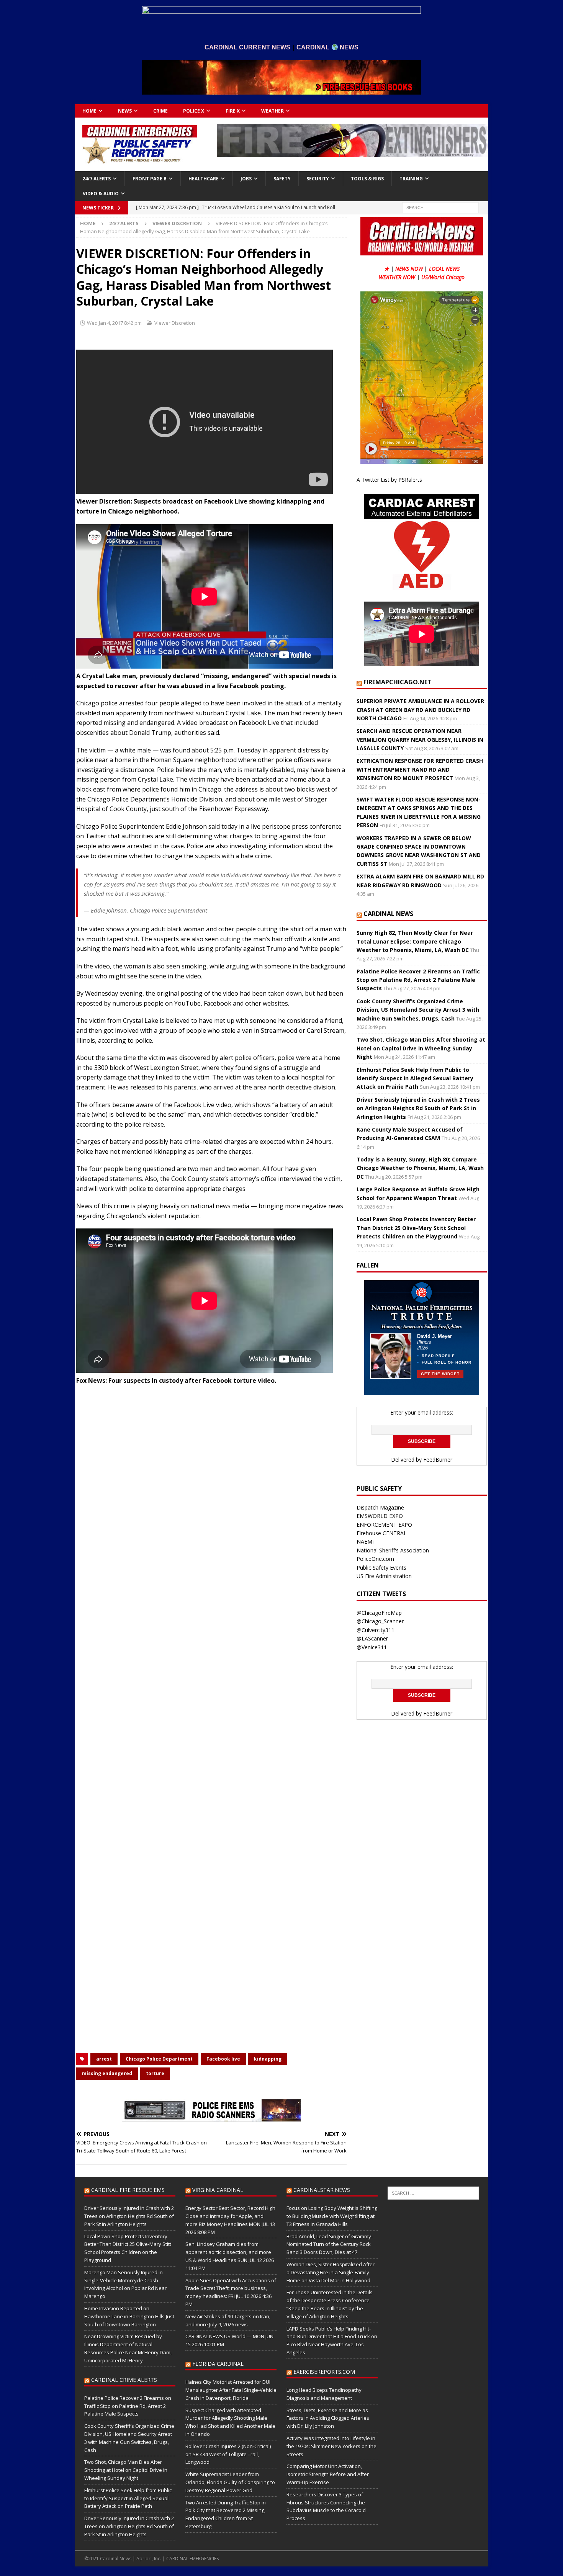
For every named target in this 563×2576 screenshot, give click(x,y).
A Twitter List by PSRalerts (389, 480)
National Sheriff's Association (393, 1550)
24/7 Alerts (97, 179)
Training (411, 179)
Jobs (246, 179)
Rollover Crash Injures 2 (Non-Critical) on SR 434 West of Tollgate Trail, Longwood (228, 2454)
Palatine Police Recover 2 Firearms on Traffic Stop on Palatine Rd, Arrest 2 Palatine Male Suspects (418, 980)
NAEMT (366, 1542)
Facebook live (223, 2059)
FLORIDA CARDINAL (218, 2364)
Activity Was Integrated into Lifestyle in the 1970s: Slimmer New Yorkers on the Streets (331, 2446)
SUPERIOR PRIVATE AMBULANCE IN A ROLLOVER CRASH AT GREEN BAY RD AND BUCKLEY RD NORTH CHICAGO (420, 710)
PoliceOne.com (375, 1559)
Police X (194, 111)
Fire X (233, 111)
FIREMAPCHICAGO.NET (398, 682)
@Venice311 (372, 1647)
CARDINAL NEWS (388, 914)
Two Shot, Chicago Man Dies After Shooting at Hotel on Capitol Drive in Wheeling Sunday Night (421, 1048)
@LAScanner (372, 1638)
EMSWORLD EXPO (380, 1516)
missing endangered (107, 2073)
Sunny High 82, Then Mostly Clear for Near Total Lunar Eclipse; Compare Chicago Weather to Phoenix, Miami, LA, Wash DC (415, 941)
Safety (282, 179)
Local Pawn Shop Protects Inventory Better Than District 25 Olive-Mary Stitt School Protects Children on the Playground (416, 1228)
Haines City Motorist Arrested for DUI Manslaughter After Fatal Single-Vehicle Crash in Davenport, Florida (231, 2390)
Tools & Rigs (367, 179)
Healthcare (204, 179)
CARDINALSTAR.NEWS (322, 2190)
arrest (104, 2059)
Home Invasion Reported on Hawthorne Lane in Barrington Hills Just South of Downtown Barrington (129, 2316)
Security (318, 179)
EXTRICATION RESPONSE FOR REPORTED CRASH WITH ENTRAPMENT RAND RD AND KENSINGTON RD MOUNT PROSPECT (420, 769)
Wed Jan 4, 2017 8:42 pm (114, 323)
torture (155, 2073)
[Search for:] (440, 207)
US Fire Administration (384, 1576)
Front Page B (150, 179)
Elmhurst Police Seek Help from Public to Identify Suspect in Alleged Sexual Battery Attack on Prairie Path (415, 1078)
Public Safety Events (381, 1568)
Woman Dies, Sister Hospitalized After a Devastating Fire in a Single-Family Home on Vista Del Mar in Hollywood (331, 2272)
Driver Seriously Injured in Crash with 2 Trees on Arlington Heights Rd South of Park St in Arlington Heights (418, 1108)
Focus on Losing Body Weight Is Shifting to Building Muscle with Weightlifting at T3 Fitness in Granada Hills (332, 2216)
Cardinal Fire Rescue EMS (128, 2190)
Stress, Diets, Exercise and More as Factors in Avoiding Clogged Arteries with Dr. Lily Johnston (328, 2418)
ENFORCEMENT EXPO (384, 1525)
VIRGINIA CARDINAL (218, 2190)
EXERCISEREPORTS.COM (324, 2372)
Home (89, 111)
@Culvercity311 (376, 1630)
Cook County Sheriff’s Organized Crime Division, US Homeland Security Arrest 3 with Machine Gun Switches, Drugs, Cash (418, 1010)
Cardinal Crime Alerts (124, 2380)
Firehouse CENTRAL (382, 1533)
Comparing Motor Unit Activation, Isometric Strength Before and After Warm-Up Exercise (328, 2474)
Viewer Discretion (175, 323)
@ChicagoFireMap (379, 1613)
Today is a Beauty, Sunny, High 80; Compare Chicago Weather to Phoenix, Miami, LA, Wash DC (420, 1168)
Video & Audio (101, 194)
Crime (160, 111)
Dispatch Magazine (380, 1507)
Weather (272, 111)
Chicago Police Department (159, 2059)
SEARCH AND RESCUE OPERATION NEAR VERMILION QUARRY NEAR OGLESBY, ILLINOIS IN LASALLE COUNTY (420, 739)
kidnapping (268, 2059)
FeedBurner (438, 1460)
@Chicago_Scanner (380, 1621)
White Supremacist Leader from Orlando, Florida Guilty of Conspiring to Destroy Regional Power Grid (230, 2482)
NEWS (125, 111)
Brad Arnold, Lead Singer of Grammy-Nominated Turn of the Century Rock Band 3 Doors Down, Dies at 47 (330, 2244)
